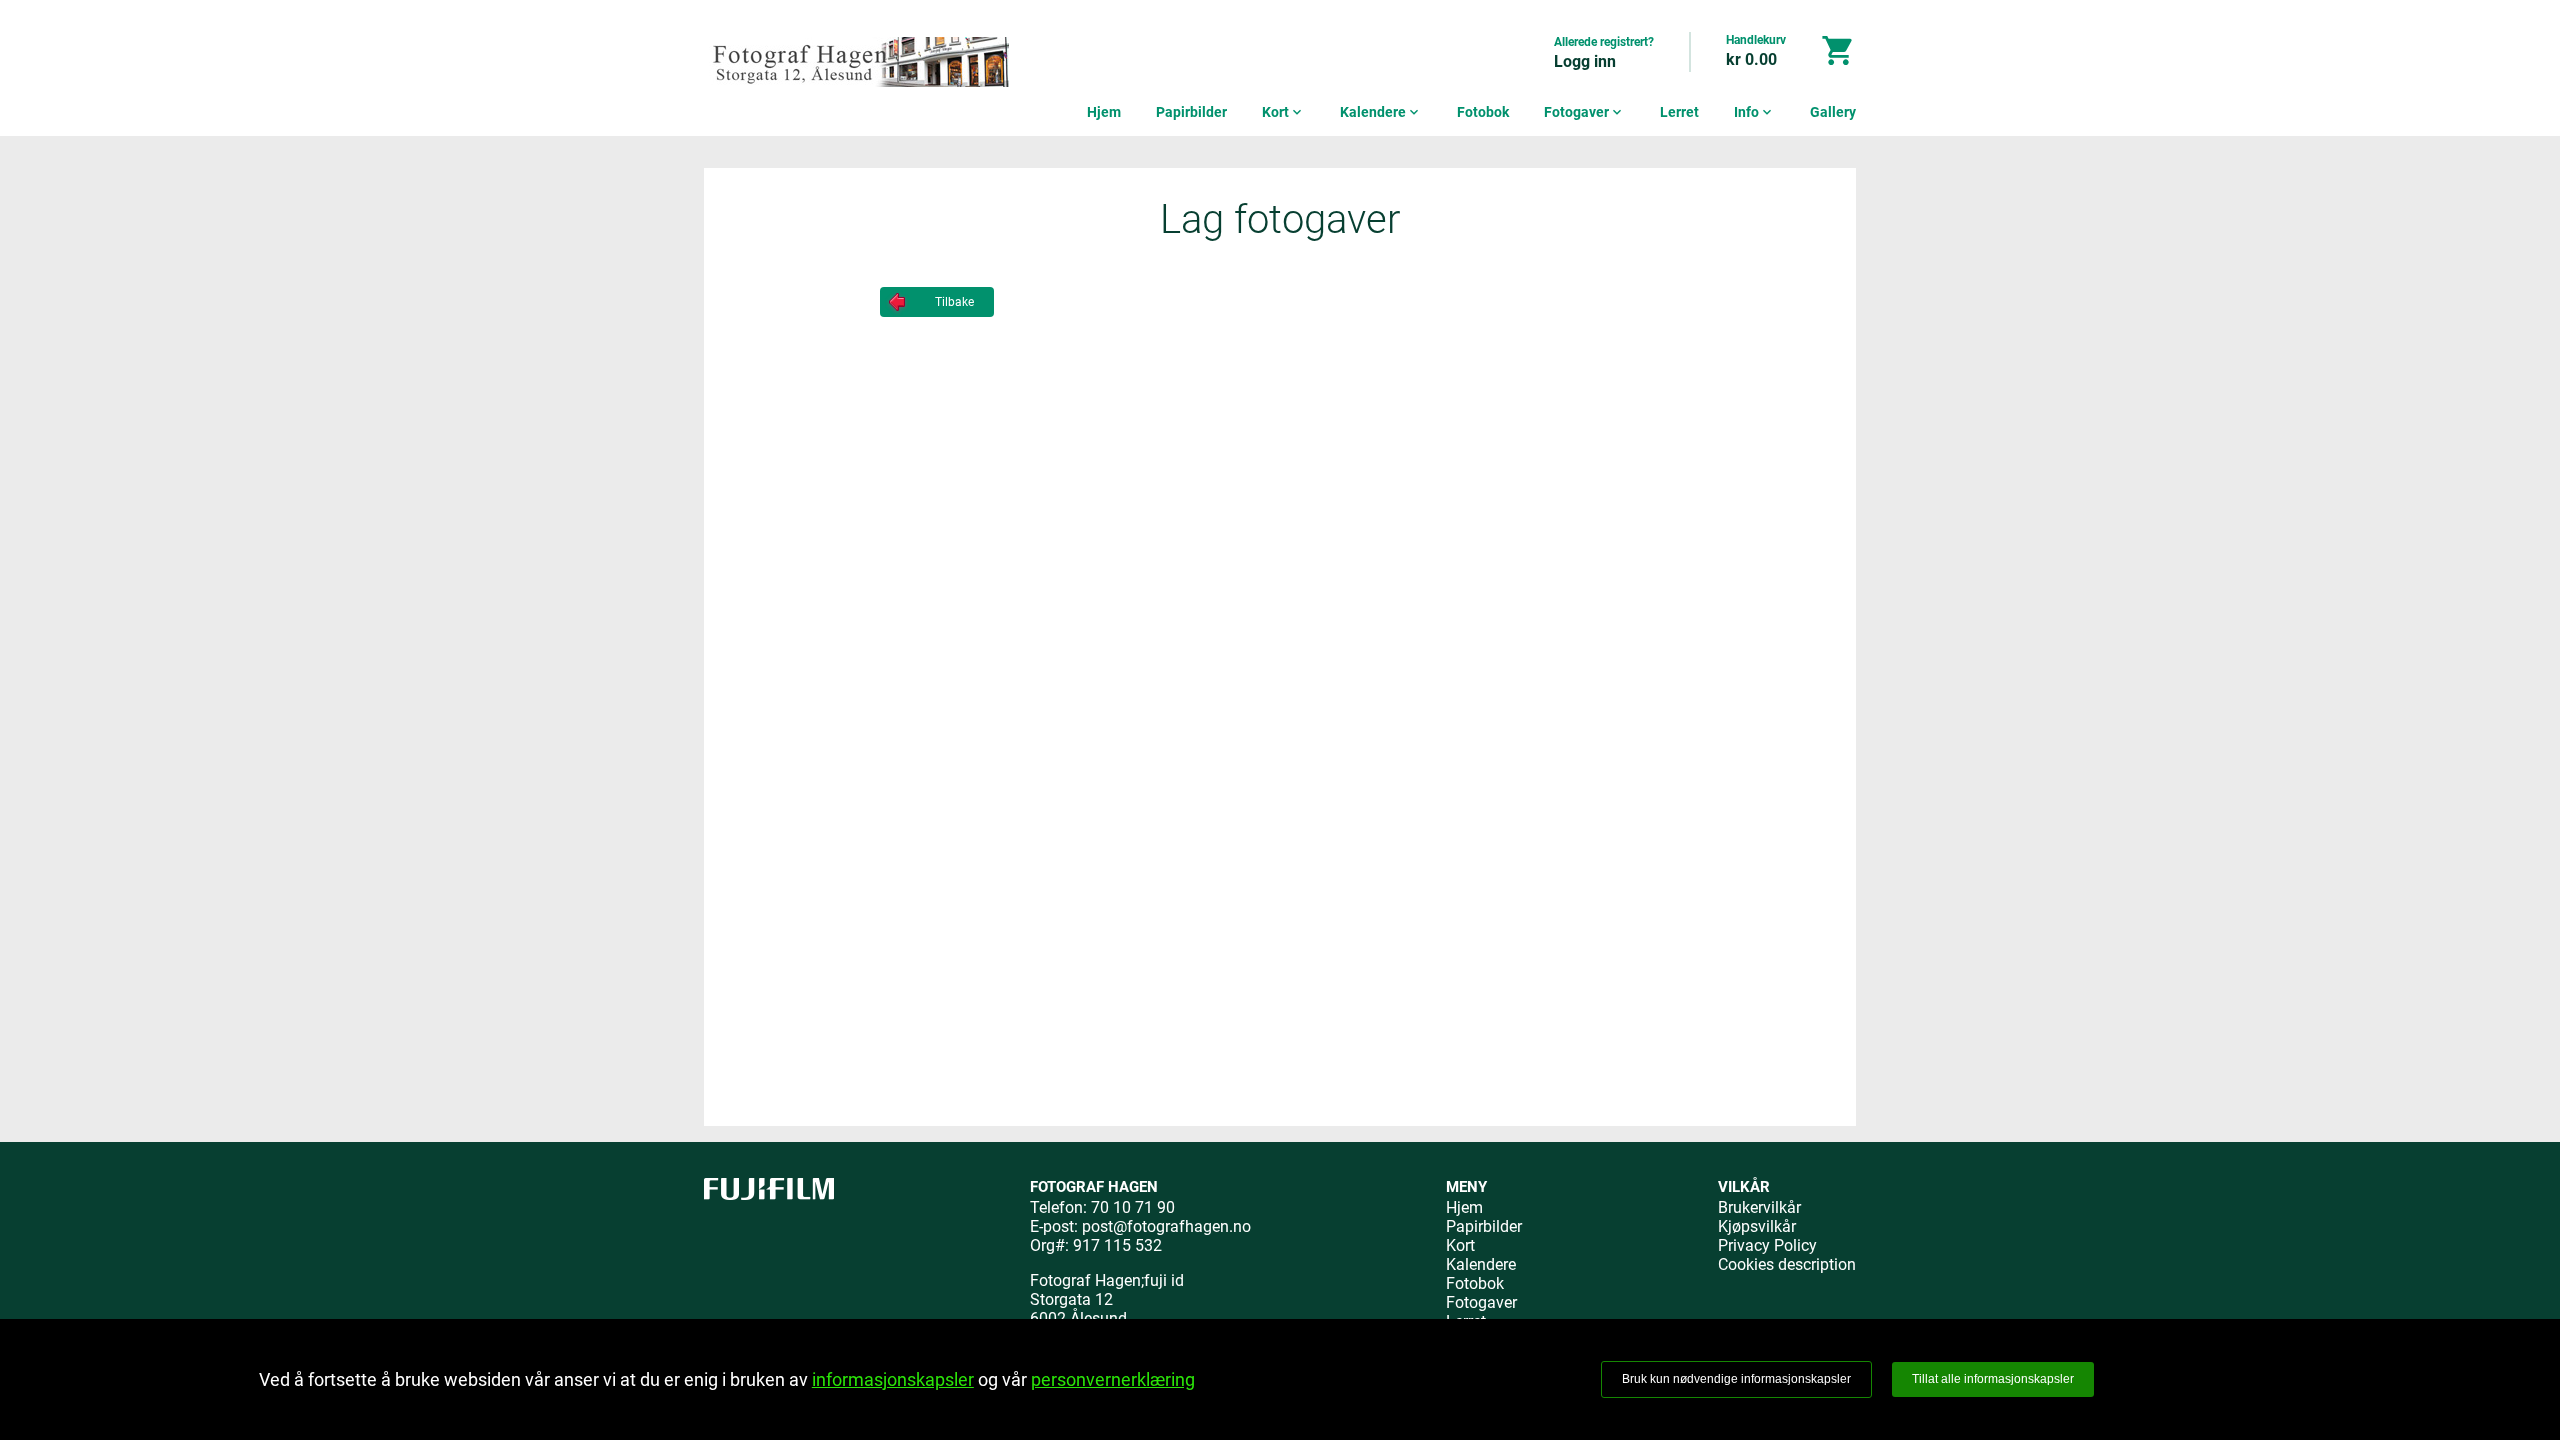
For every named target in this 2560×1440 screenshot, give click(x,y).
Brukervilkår (1759, 1207)
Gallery (1833, 112)
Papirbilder (1191, 112)
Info (1754, 112)
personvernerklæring (1113, 1379)
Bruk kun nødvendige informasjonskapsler (1736, 1379)
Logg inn (1585, 61)
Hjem (1104, 112)
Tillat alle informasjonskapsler (1993, 1379)
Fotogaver (1584, 112)
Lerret (1679, 112)
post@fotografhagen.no (1166, 1226)
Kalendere (1381, 112)
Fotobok (1483, 112)
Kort (1283, 112)
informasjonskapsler (893, 1379)
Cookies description (1787, 1264)
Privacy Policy (1767, 1245)
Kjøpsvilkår (1757, 1226)
